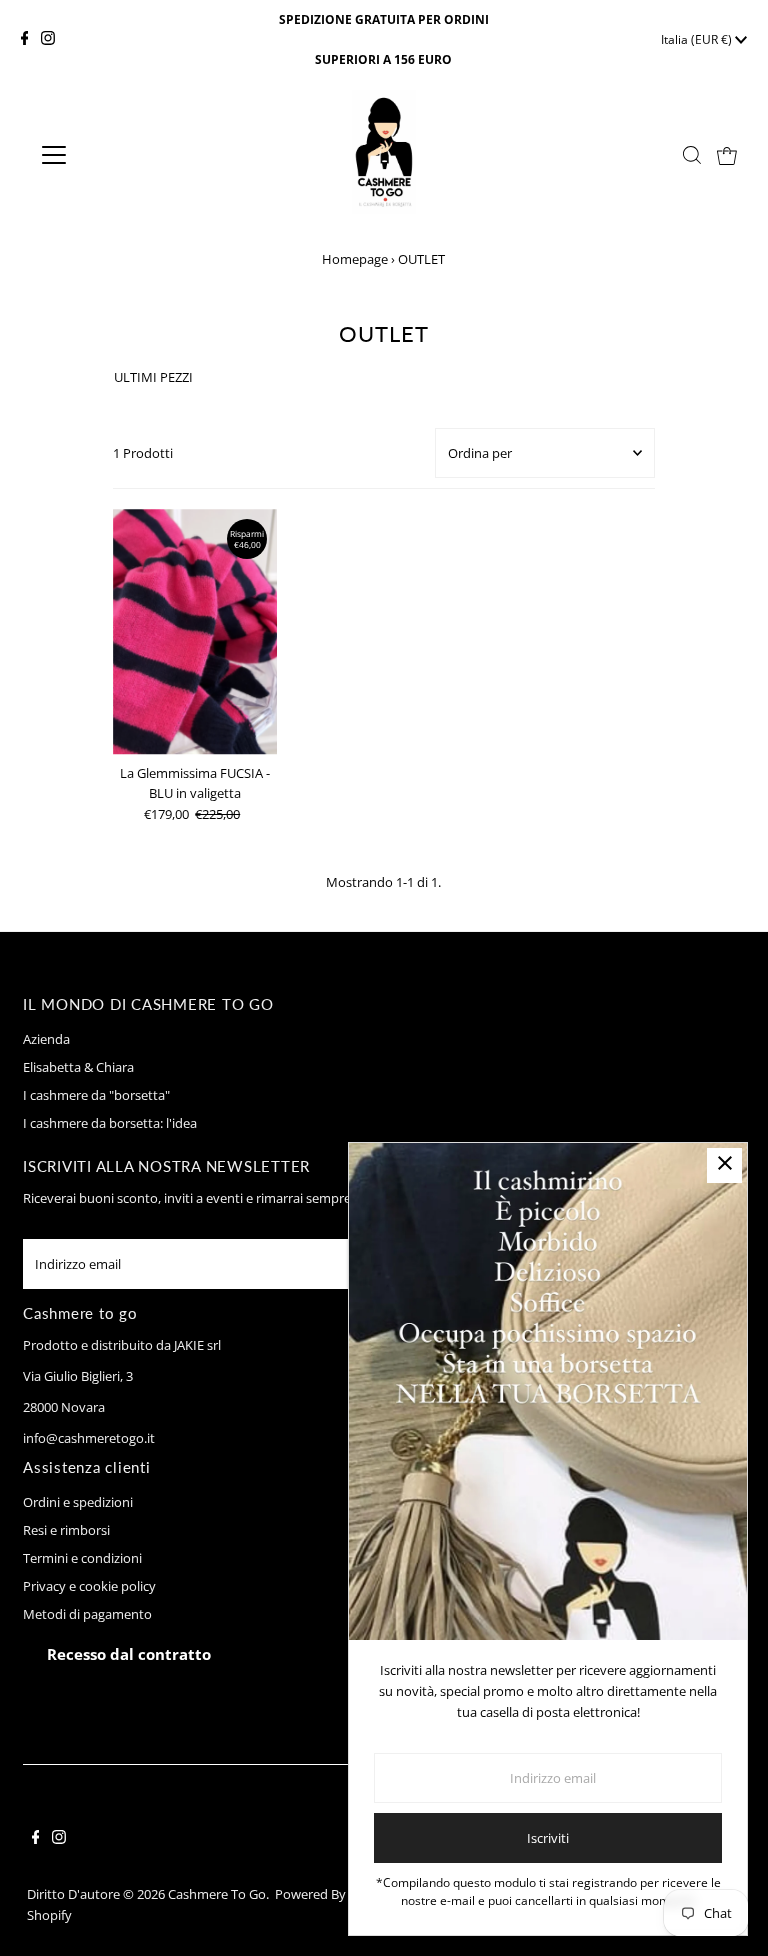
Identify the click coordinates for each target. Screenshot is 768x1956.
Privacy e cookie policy (89, 1586)
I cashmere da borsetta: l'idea (110, 1123)
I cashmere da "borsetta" (96, 1095)
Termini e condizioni (82, 1558)
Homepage (355, 259)
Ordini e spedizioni (78, 1502)
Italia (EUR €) (698, 39)
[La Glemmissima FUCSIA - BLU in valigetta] (195, 632)
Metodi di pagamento (87, 1614)
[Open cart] (727, 155)
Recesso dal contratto (129, 1654)
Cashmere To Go (217, 1894)
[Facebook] (25, 40)
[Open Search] (692, 155)
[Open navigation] (113, 155)
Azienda (46, 1039)
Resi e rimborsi (66, 1530)
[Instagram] (48, 40)
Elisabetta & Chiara (78, 1067)
